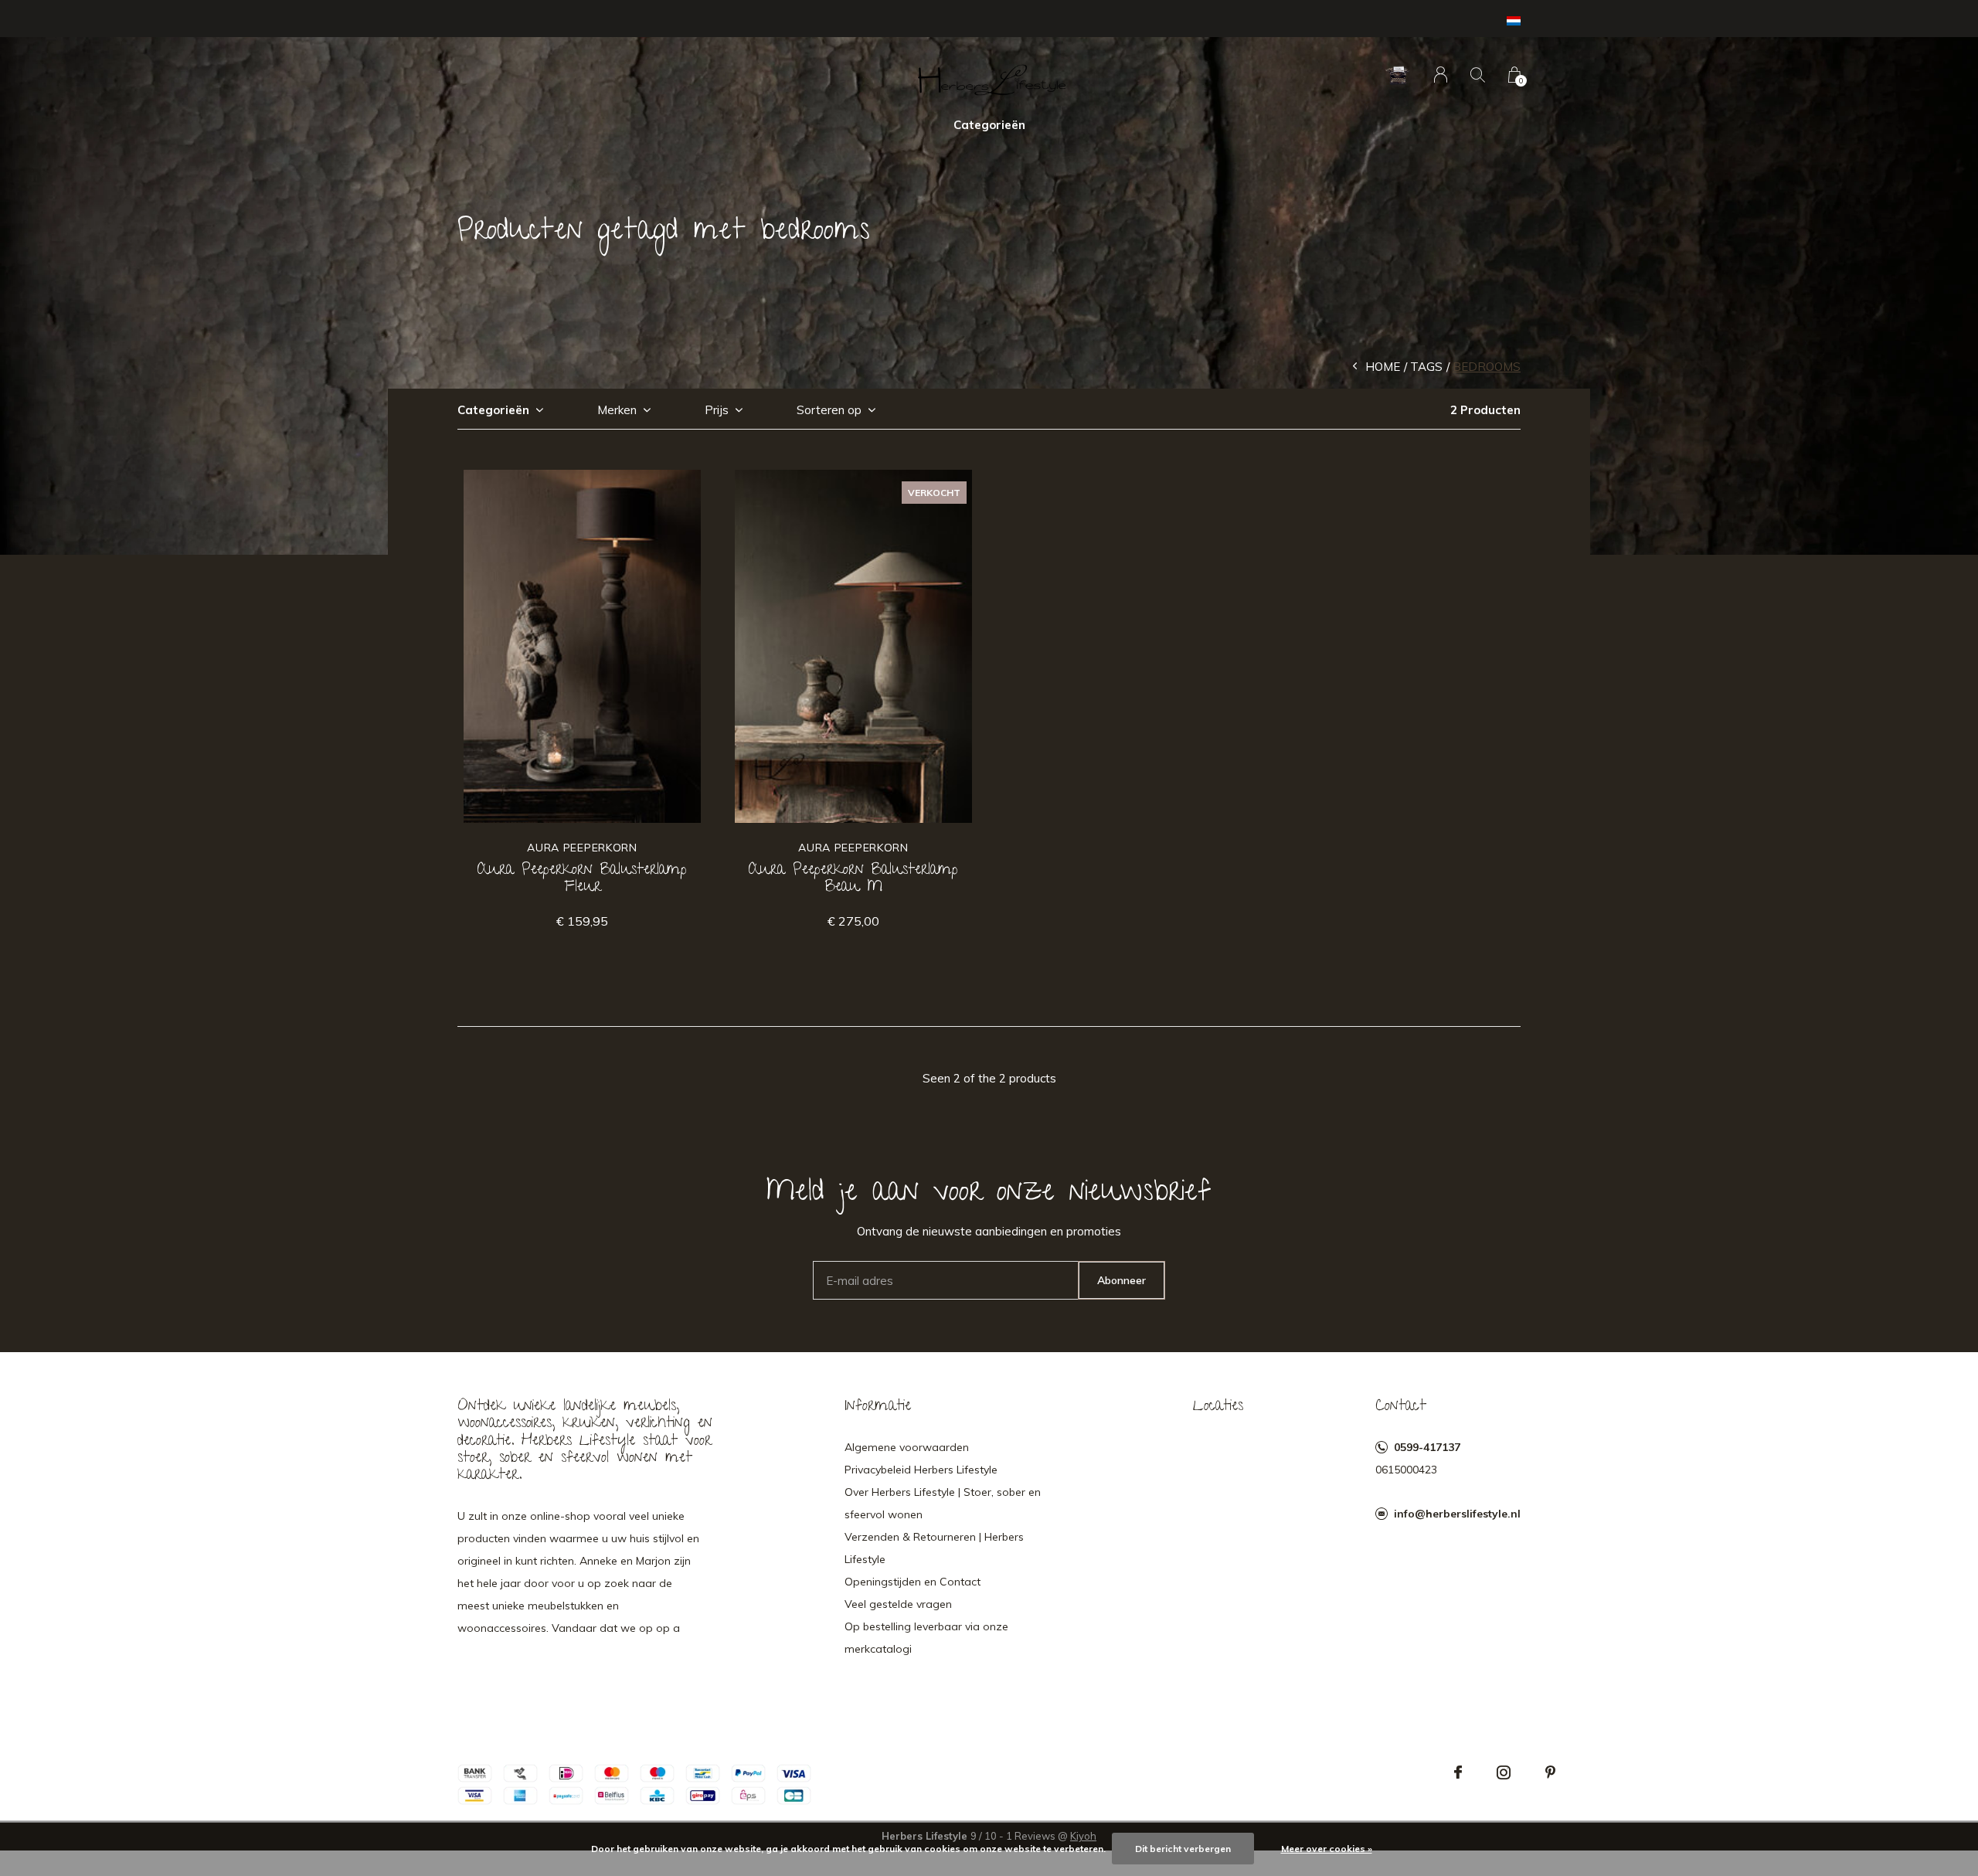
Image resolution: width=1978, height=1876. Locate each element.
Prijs (717, 410)
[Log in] (1441, 75)
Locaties (1218, 1407)
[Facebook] (1458, 1772)
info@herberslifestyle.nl (1457, 1514)
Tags (1426, 367)
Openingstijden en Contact (913, 1582)
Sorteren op (829, 410)
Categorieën (989, 125)
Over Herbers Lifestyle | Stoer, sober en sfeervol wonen (943, 1503)
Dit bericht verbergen (1183, 1849)
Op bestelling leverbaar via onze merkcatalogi (926, 1638)
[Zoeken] (1478, 75)
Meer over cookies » (1327, 1849)
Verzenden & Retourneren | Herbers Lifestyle (934, 1548)
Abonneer (1122, 1280)
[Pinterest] (1550, 1772)
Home (1383, 367)
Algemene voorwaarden (907, 1447)
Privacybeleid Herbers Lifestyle (921, 1470)
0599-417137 (1427, 1447)
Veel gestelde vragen (898, 1604)
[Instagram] (1504, 1772)
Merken (617, 410)
